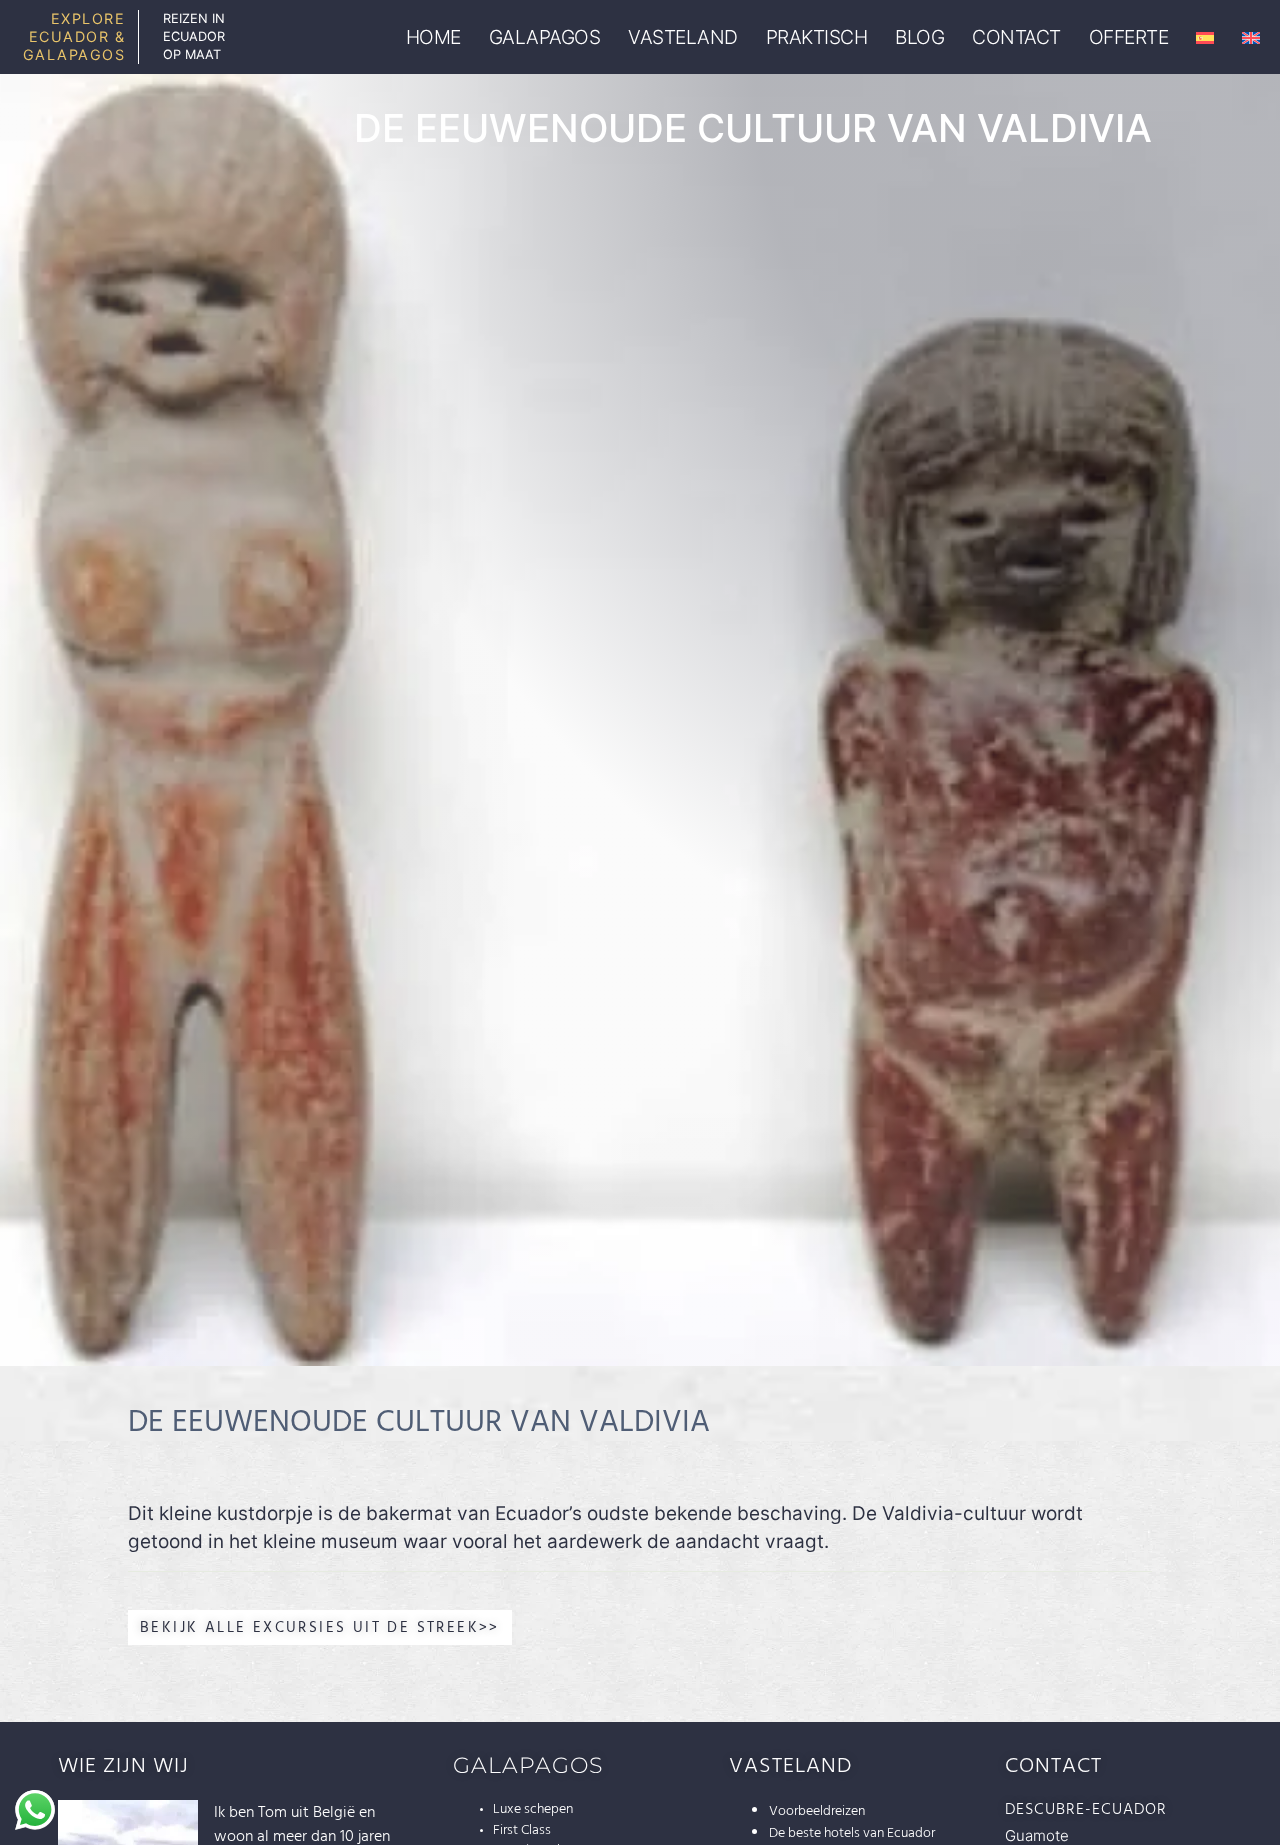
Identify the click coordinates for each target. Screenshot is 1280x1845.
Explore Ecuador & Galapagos (74, 36)
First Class (522, 1830)
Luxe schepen (533, 1809)
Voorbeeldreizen (817, 1811)
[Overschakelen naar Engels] (1251, 37)
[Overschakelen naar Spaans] (1205, 37)
